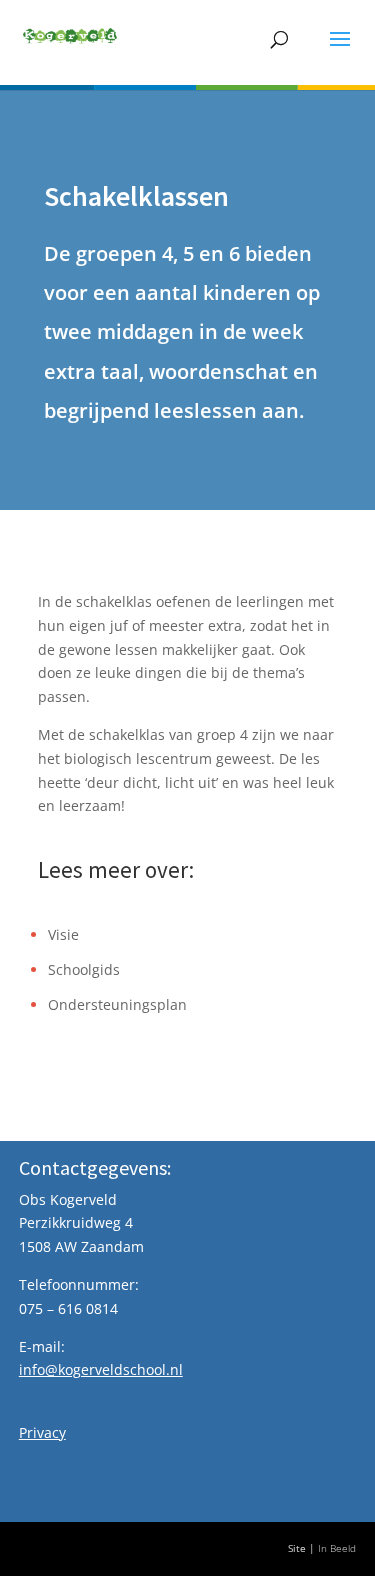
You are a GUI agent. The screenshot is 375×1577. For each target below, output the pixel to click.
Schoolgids (84, 969)
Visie (63, 934)
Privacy (42, 1432)
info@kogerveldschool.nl (101, 1369)
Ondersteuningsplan (117, 1004)
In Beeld (337, 1548)
